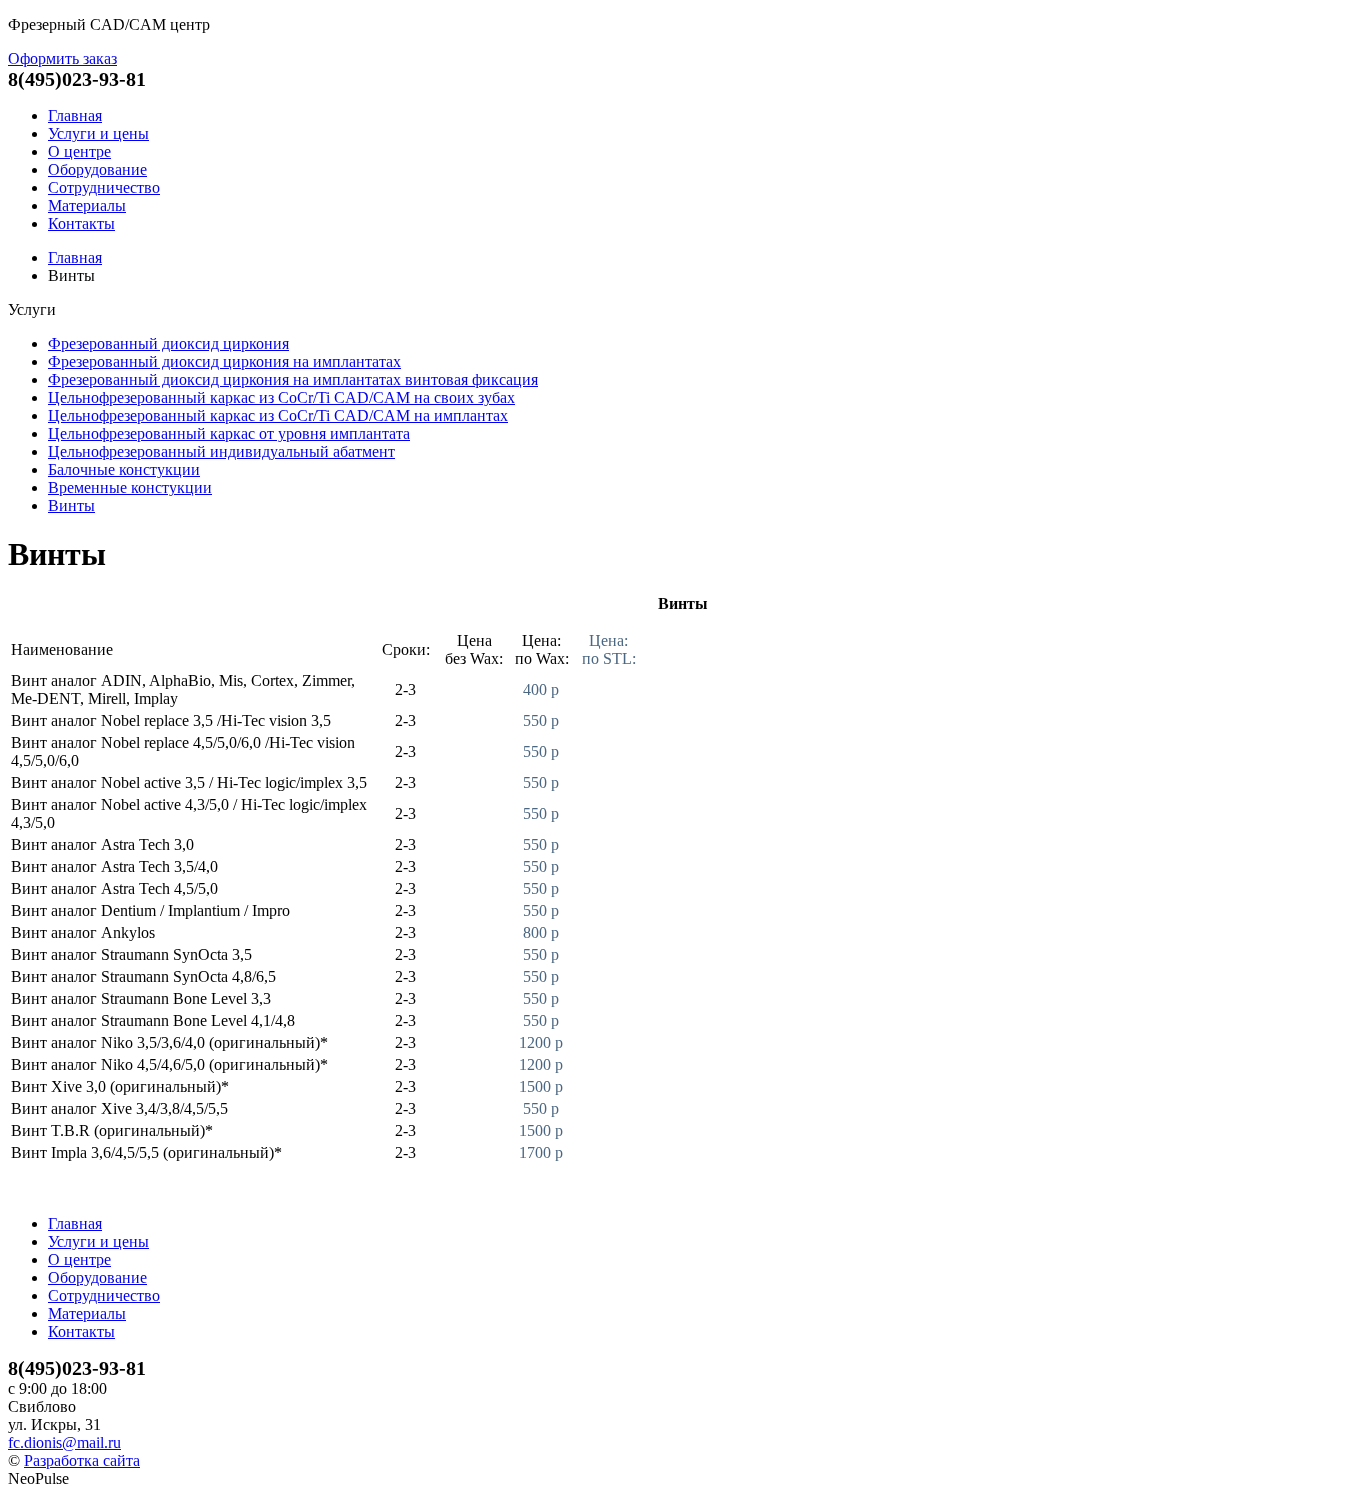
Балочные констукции (124, 469)
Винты (71, 505)
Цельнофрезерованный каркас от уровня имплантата (229, 433)
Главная (75, 115)
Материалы (87, 205)
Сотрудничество (104, 187)
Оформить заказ (62, 58)
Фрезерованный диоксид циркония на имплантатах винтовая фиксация (293, 379)
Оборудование (97, 169)
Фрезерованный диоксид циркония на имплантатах (224, 361)
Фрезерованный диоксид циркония (168, 343)
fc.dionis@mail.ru (64, 1442)
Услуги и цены (98, 133)
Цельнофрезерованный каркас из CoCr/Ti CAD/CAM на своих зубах (281, 397)
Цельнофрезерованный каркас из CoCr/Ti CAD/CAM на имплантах (278, 415)
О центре (79, 151)
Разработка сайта (82, 1460)
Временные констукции (130, 487)
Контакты (81, 223)
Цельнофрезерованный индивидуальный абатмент (221, 451)
